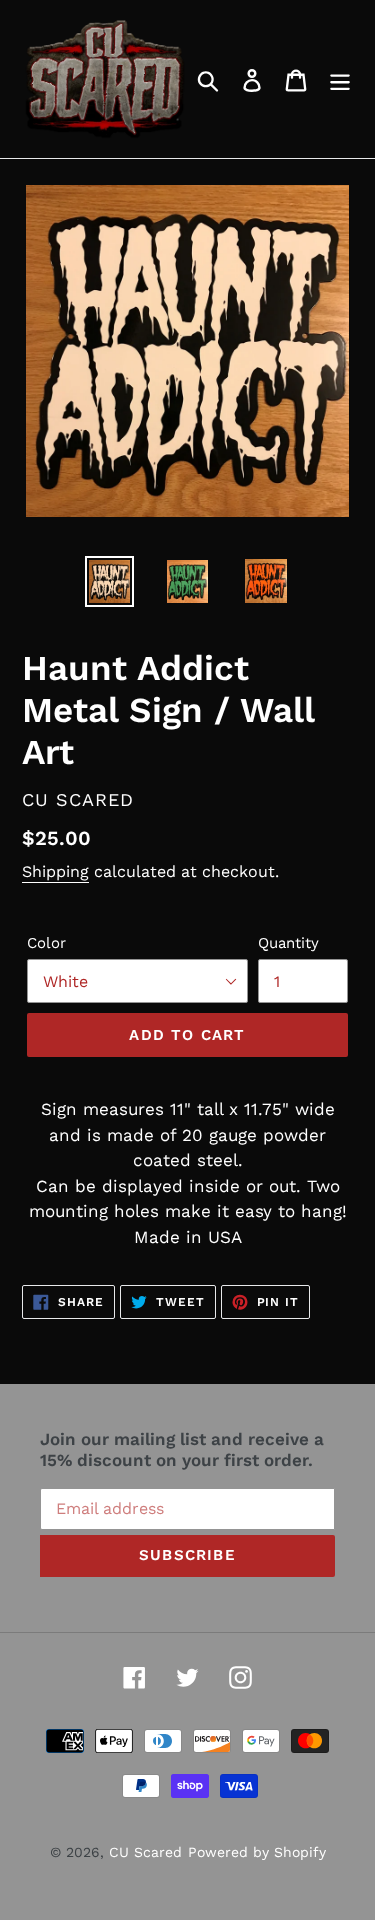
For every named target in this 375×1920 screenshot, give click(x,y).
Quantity (288, 943)
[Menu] (340, 79)
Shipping (55, 871)
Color (46, 943)
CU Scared (145, 1852)
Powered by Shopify (257, 1852)
